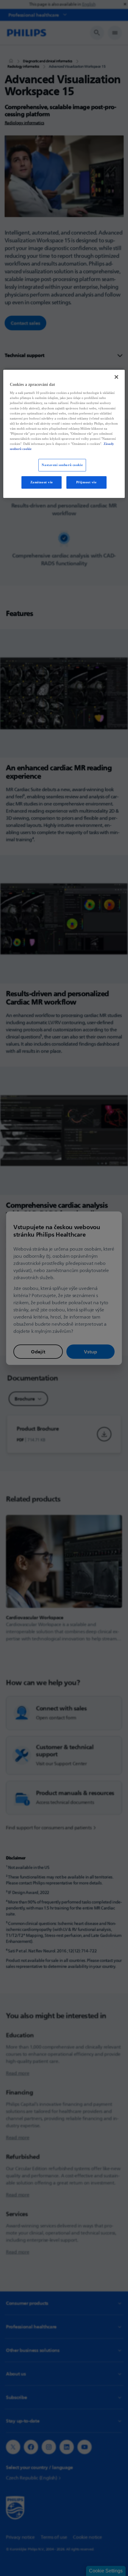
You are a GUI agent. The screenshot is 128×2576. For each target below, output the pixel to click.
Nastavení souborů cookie (62, 465)
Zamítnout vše (42, 482)
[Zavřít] (116, 377)
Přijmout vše (86, 482)
